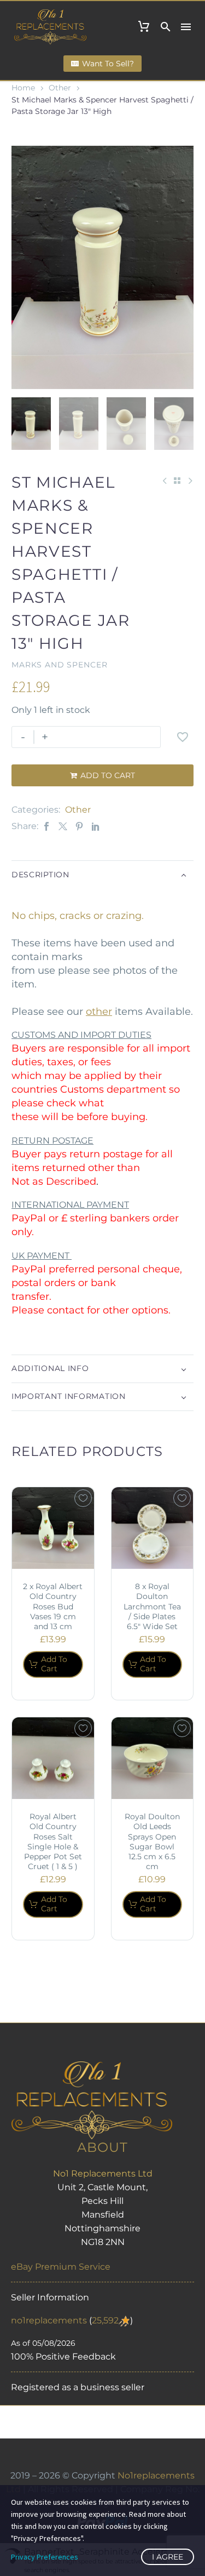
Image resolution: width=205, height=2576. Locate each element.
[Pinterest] (79, 826)
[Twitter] (63, 826)
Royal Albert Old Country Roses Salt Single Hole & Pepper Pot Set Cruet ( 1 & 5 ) (53, 1841)
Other (60, 88)
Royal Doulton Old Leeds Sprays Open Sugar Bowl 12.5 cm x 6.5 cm (152, 1841)
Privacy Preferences (45, 2557)
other (99, 1012)
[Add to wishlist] (183, 737)
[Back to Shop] (177, 481)
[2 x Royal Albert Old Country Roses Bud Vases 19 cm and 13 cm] (53, 1528)
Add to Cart (102, 775)
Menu (186, 27)
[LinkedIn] (96, 826)
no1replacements (49, 2320)
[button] (166, 27)
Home (23, 88)
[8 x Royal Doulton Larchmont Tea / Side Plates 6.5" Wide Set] (153, 1528)
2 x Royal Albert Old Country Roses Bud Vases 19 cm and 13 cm (53, 1606)
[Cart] (144, 27)
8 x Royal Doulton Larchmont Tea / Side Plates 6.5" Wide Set (152, 1606)
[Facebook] (46, 826)
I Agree (168, 2557)
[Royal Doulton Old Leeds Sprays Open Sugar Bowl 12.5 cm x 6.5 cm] (153, 1758)
